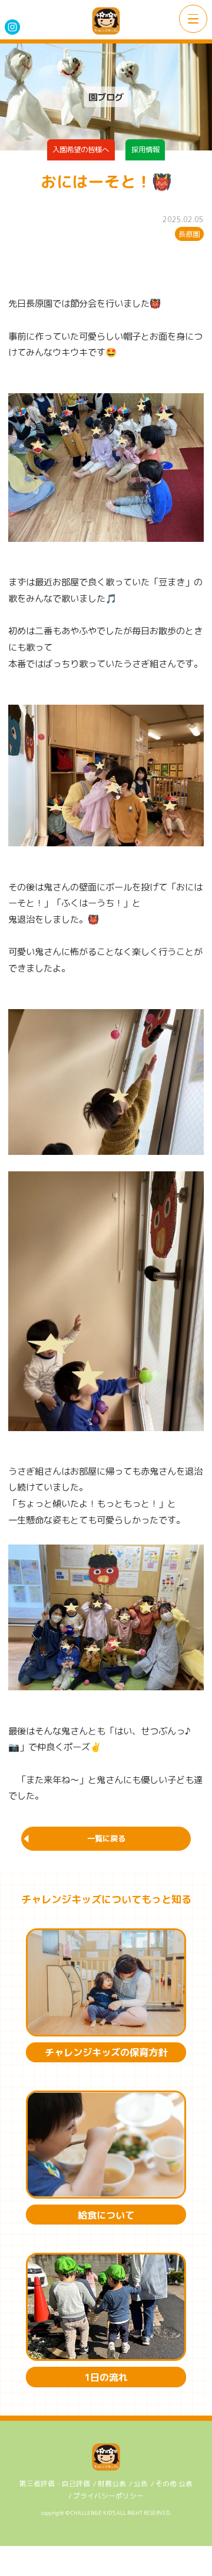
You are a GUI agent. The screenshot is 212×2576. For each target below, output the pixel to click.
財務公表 (112, 2484)
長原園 (189, 234)
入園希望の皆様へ (81, 150)
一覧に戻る (106, 1838)
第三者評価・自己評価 (55, 2484)
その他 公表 (174, 2484)
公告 (141, 2484)
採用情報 (145, 150)
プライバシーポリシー (108, 2496)
